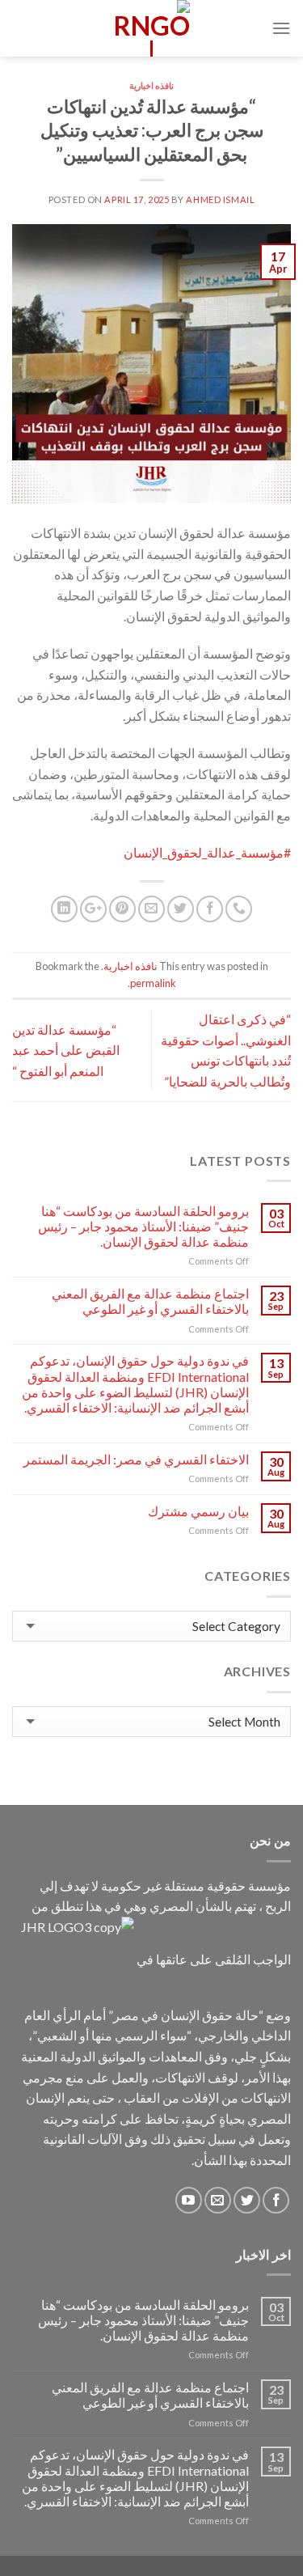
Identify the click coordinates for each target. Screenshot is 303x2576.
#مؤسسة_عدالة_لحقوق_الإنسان (207, 852)
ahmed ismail (220, 199)
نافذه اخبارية (152, 85)
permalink (153, 983)
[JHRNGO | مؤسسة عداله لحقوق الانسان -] (152, 28)
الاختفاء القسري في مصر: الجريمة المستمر (136, 1459)
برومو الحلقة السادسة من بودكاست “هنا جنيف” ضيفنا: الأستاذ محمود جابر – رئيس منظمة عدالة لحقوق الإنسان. (143, 1226)
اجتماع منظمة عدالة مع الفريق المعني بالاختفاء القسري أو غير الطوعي (150, 1301)
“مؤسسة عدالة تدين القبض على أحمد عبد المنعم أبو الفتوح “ (66, 1050)
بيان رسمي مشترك (198, 1511)
